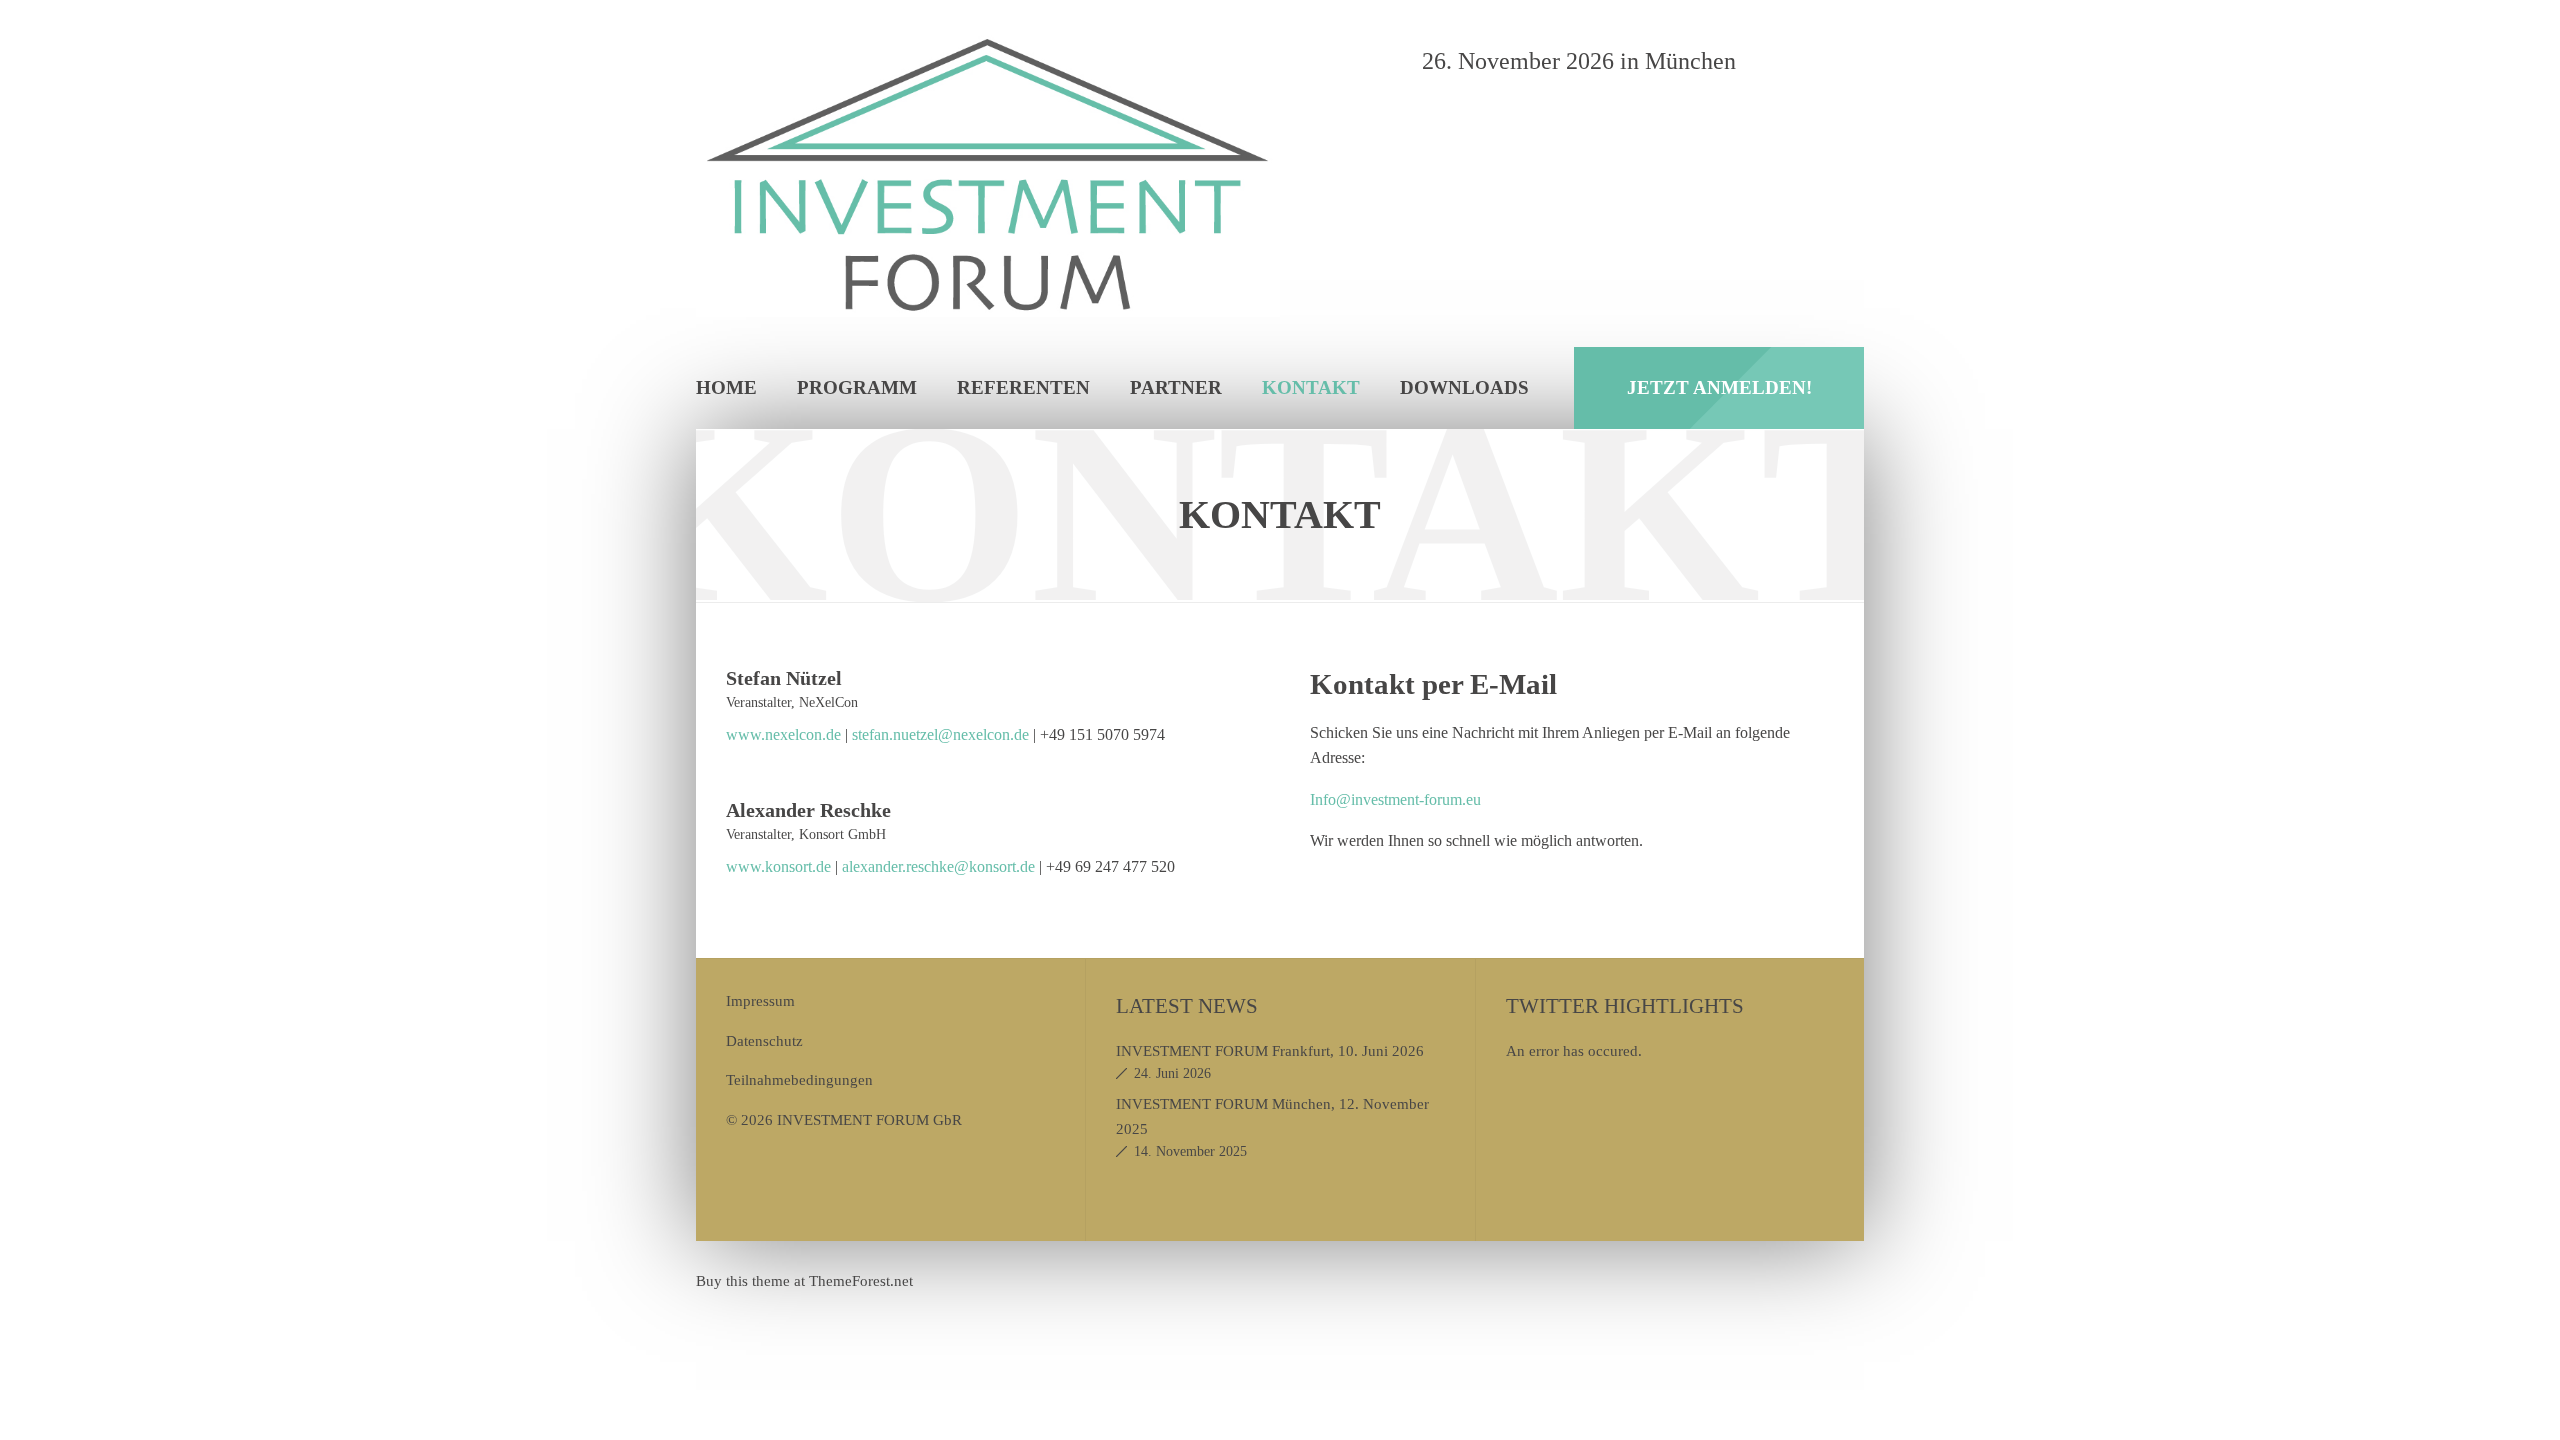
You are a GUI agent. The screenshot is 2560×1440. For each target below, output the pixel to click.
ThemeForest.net (861, 1281)
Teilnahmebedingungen (799, 1079)
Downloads (1464, 387)
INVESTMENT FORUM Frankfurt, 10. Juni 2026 (1270, 1050)
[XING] (1841, 61)
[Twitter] (1795, 61)
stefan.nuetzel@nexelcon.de (940, 734)
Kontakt (1311, 387)
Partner (1176, 387)
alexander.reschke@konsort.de (938, 866)
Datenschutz (764, 1040)
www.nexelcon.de (785, 734)
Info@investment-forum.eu (1395, 799)
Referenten (1023, 387)
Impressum (760, 1000)
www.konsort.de (778, 866)
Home (726, 387)
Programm (857, 387)
